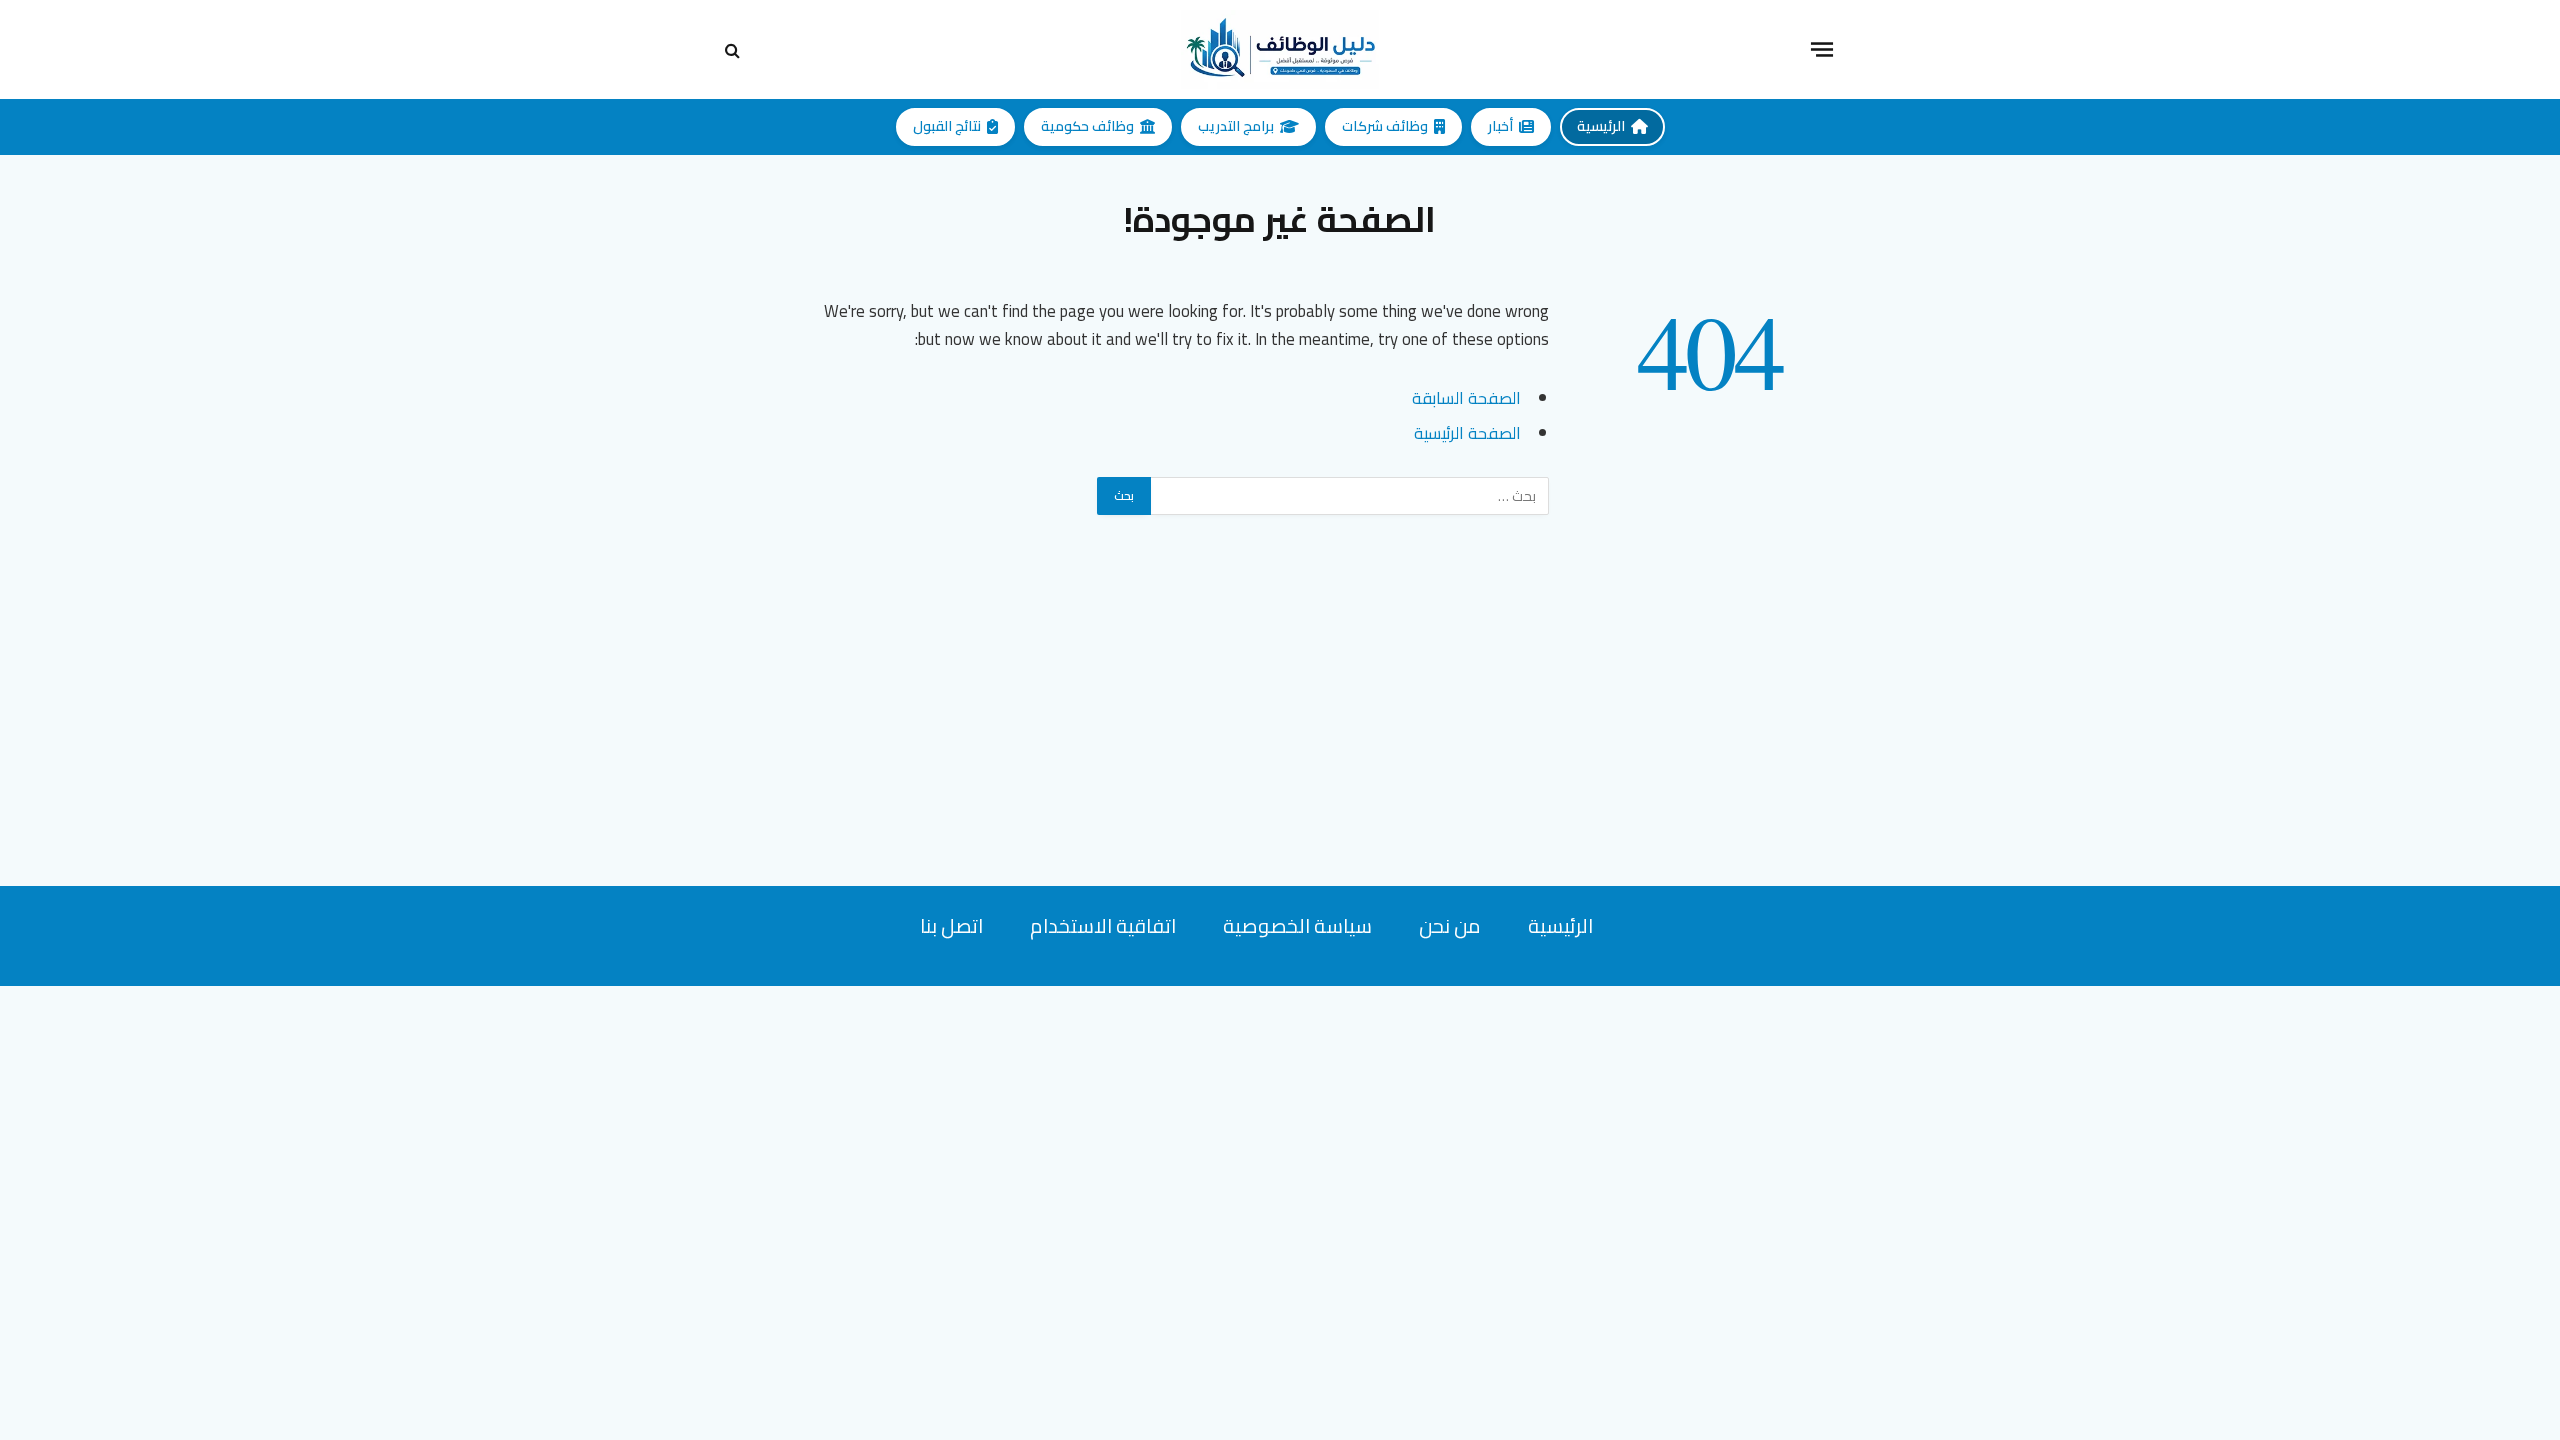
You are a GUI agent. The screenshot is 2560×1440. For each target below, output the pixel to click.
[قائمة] (1822, 49)
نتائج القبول (947, 126)
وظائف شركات (1385, 126)
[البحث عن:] (1349, 496)
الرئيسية (1601, 126)
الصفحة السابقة (1466, 397)
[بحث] (734, 49)
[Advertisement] (1280, 746)
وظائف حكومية (1087, 126)
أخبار (1500, 126)
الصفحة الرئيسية (1467, 432)
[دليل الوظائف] (1280, 49)
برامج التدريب (1236, 126)
